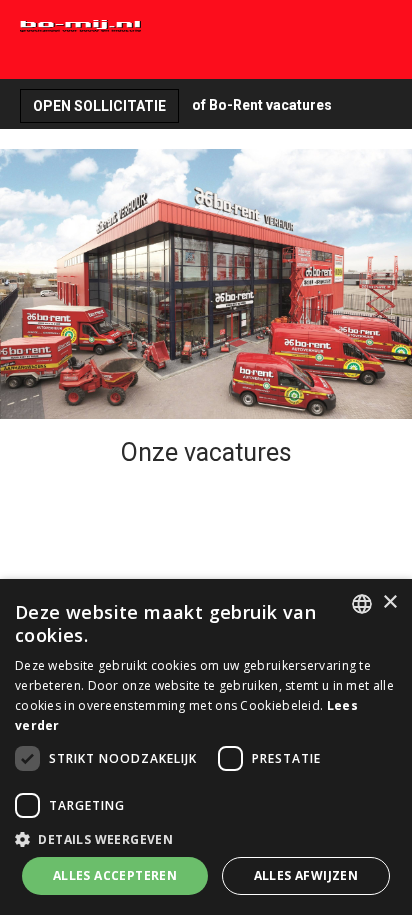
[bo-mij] (167, 26)
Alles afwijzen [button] (306, 875)
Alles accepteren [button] (115, 875)
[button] (206, 838)
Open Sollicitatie (99, 106)
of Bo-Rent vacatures (262, 105)
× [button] (389, 602)
